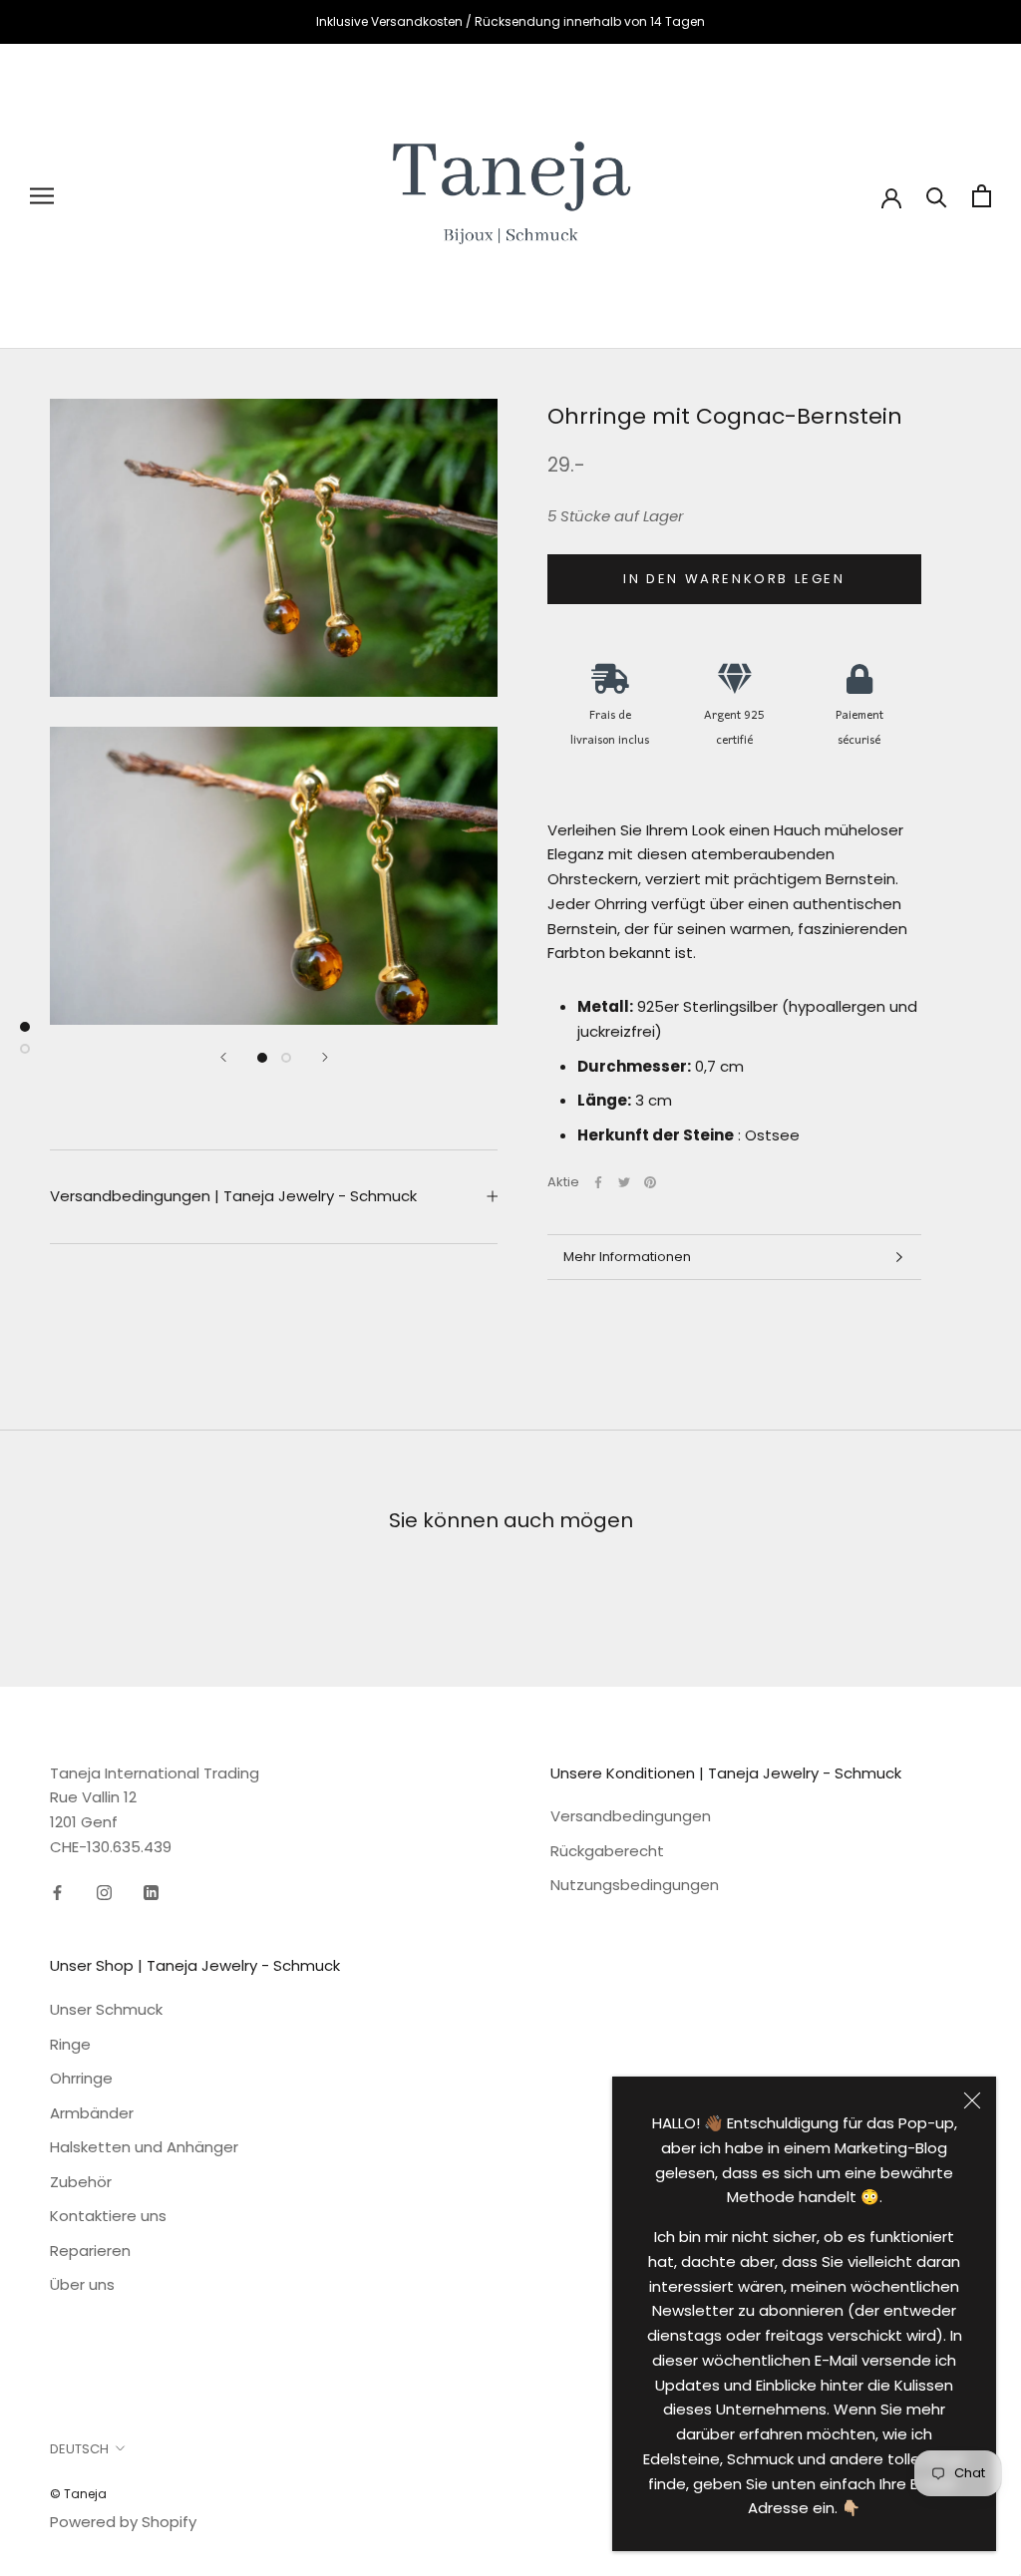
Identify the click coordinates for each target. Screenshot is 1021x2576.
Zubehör (81, 2182)
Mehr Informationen (627, 1257)
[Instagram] (104, 1893)
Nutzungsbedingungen (635, 1885)
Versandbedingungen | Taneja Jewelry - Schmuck (233, 1196)
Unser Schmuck (106, 2009)
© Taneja (78, 2494)
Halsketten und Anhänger (144, 2147)
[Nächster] (325, 1057)
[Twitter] (624, 1182)
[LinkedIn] (151, 1893)
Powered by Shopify (123, 2522)
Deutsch (79, 2449)
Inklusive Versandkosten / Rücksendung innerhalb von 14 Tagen (510, 21)
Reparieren (90, 2251)
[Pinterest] (650, 1182)
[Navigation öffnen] (42, 196)
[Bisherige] (223, 1057)
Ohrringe (81, 2078)
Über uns (82, 2284)
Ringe (70, 2044)
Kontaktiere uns (108, 2216)
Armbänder (92, 2113)
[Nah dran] (972, 2100)
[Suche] (937, 196)
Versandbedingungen (631, 1816)
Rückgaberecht (607, 1851)
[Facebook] (598, 1182)
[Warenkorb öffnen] (982, 196)
